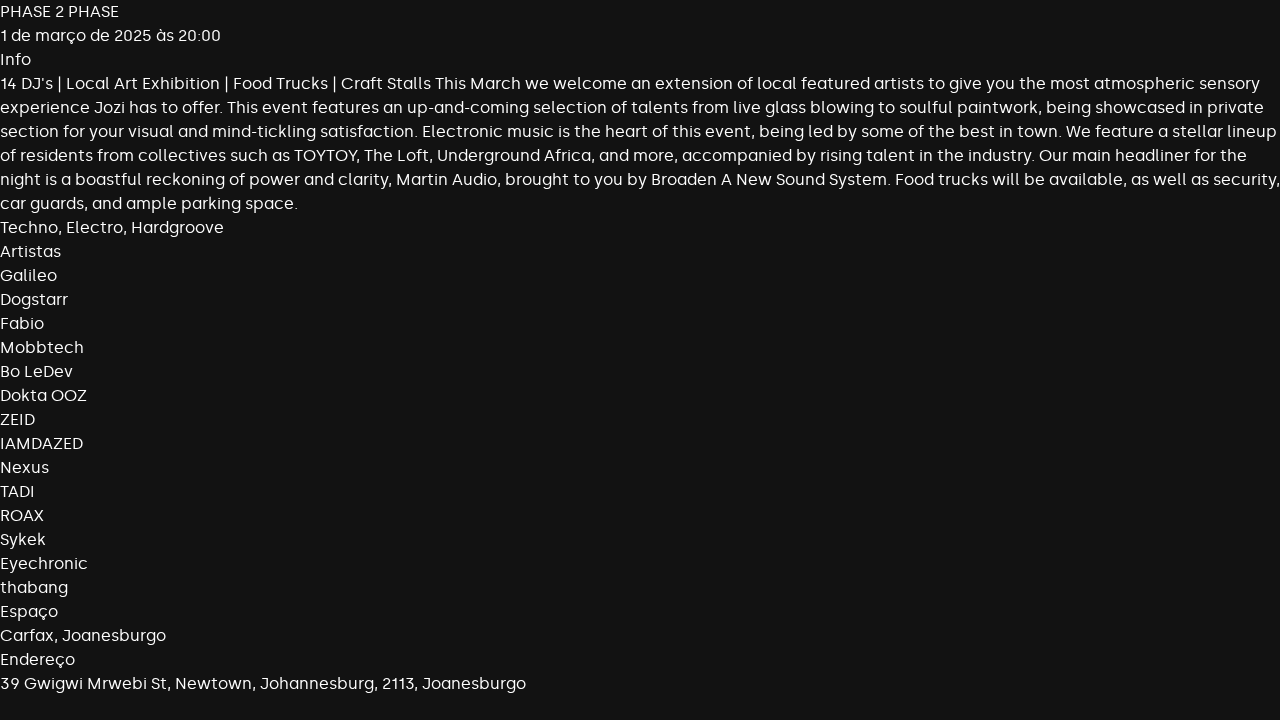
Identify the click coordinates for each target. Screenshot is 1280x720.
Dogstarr (34, 299)
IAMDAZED (41, 443)
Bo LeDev (36, 371)
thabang (34, 587)
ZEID (17, 419)
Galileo (28, 275)
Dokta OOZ (43, 395)
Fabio (22, 323)
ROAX (22, 515)
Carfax (27, 635)
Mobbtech (42, 347)
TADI (17, 491)
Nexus (24, 467)
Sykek (23, 539)
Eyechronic (44, 563)
